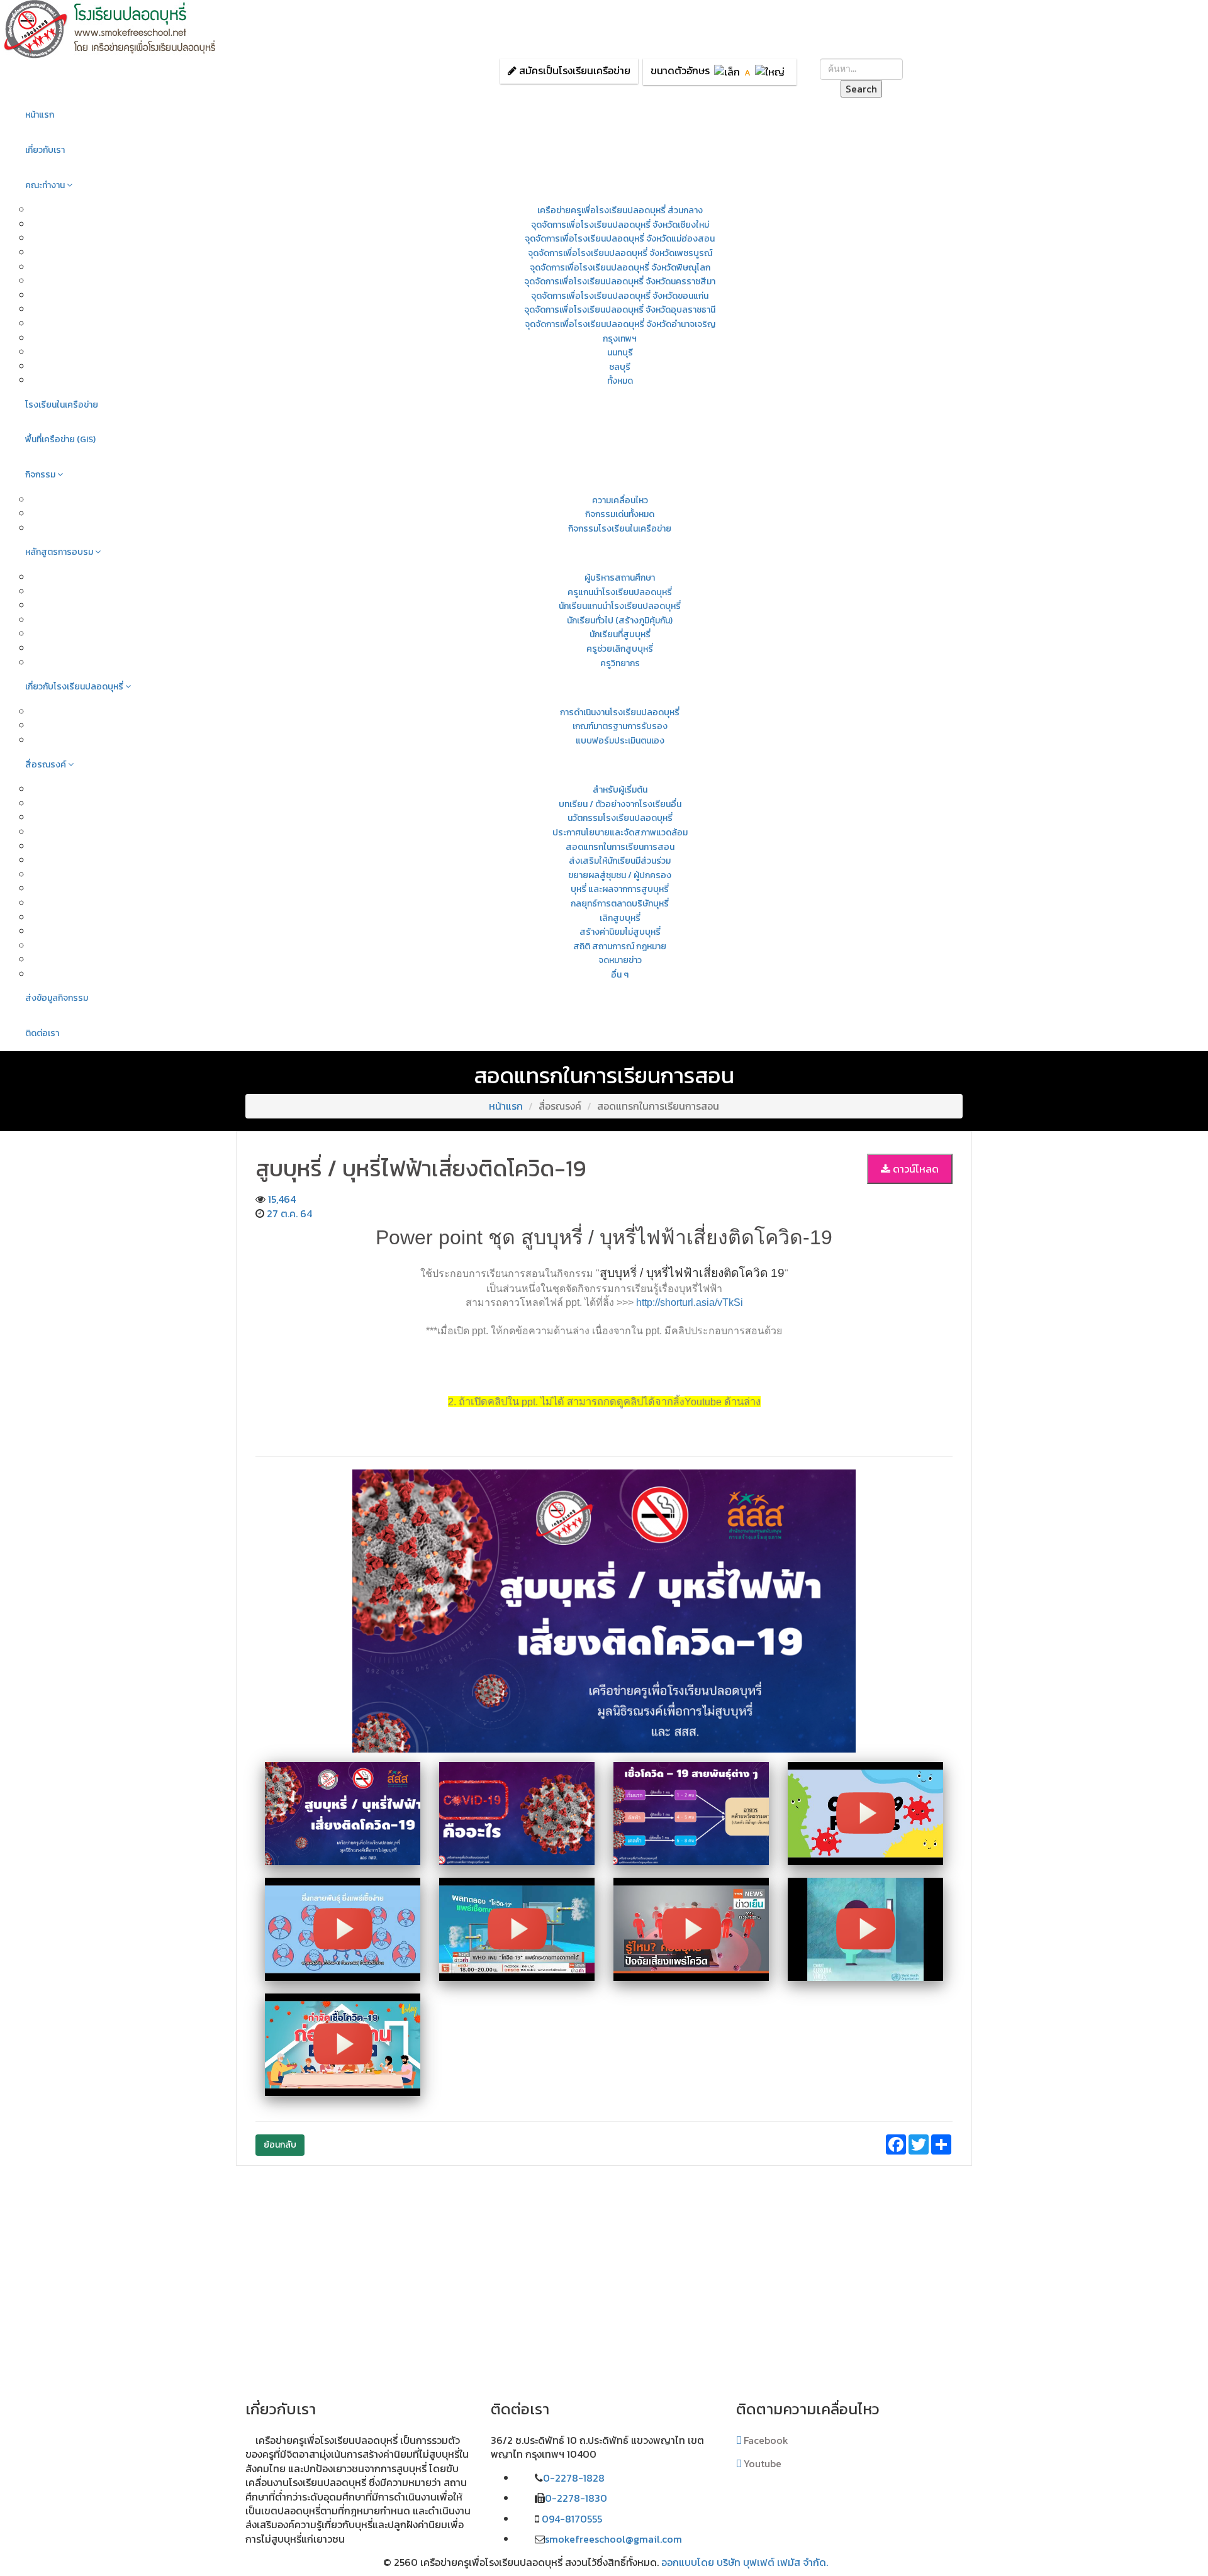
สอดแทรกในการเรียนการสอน (620, 847)
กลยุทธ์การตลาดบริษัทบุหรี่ (620, 904)
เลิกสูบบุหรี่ (620, 918)
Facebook (765, 2440)
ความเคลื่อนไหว (620, 500)
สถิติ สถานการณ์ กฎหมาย (620, 946)
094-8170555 (571, 2519)
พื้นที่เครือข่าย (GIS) (60, 439)
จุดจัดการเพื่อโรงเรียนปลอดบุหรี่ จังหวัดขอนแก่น (620, 296)
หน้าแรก (40, 115)
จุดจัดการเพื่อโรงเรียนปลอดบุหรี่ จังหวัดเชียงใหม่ (620, 225)
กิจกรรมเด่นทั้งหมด (620, 514)
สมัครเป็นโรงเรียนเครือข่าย (575, 70)
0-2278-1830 (576, 2498)
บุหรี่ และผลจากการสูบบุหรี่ (620, 889)
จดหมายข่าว (620, 960)
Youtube (761, 2463)
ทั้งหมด (620, 381)
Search (861, 89)
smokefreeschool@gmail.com (613, 2539)
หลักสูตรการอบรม (60, 552)
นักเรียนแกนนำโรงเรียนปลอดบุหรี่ (620, 606)
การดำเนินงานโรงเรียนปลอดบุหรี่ (620, 712)
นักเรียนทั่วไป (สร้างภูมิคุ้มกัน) (620, 621)
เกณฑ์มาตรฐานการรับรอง (620, 726)
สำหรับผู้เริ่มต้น (620, 790)
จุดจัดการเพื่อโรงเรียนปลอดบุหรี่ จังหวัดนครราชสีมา (620, 282)
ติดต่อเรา (42, 1033)
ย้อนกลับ (280, 2145)
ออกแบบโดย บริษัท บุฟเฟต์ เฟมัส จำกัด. (745, 2562)
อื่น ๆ (620, 975)
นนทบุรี (620, 353)
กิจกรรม (41, 475)
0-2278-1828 (574, 2478)
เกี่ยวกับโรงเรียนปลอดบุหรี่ (75, 687)
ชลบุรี (620, 367)
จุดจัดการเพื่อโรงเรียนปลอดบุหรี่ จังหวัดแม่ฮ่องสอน (620, 239)
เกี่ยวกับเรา (45, 150)
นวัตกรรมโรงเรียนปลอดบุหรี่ (620, 818)
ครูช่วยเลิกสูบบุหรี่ (620, 649)
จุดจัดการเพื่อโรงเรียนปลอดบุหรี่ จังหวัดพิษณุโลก (620, 268)
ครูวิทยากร (620, 663)
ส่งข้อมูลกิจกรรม (57, 998)
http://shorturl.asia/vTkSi (690, 1302)
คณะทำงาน (46, 185)
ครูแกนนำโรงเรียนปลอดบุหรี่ (620, 592)
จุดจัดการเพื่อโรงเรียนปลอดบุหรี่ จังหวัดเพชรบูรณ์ (620, 253)
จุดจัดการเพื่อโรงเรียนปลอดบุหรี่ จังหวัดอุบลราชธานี (620, 310)
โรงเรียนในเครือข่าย (62, 405)
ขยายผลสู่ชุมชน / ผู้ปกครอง (620, 875)
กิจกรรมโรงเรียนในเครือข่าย (620, 529)
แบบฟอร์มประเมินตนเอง (620, 741)
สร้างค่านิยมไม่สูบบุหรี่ (620, 932)
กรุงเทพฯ (620, 339)
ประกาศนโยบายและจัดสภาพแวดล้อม (620, 833)
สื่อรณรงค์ (47, 765)
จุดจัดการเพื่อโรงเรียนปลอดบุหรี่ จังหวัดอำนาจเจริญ (620, 324)
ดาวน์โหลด (914, 1169)
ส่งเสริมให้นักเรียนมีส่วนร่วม (620, 861)
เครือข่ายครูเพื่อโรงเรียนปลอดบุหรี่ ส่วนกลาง (620, 210)
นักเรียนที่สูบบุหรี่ (620, 634)
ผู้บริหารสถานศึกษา (620, 578)
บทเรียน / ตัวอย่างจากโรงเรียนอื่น (620, 804)
